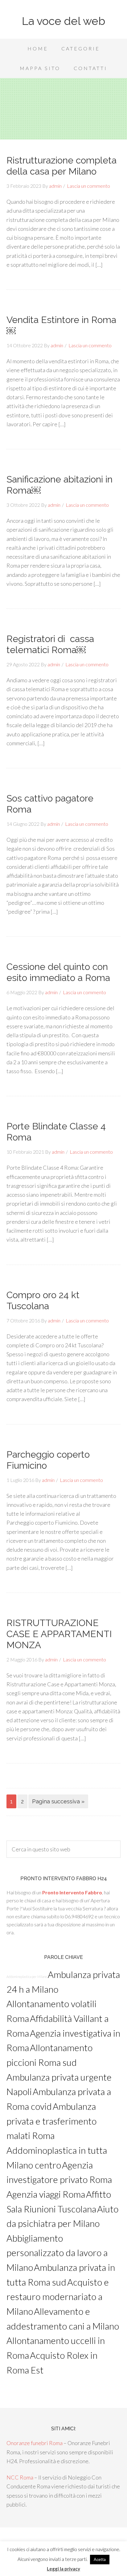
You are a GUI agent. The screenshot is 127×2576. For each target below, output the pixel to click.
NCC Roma (20, 2477)
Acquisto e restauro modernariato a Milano (58, 2297)
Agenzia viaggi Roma (46, 2194)
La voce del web (63, 21)
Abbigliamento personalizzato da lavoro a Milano (57, 2253)
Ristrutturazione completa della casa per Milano (61, 166)
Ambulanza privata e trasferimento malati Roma (51, 2121)
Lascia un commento (88, 186)
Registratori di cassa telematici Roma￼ (50, 644)
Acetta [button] (100, 2559)
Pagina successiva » (58, 1801)
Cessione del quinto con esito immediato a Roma (58, 972)
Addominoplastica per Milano (27, 1977)
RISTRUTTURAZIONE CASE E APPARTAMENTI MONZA (59, 1634)
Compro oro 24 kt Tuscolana (43, 1300)
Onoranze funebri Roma (35, 2443)
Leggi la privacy (63, 2569)
